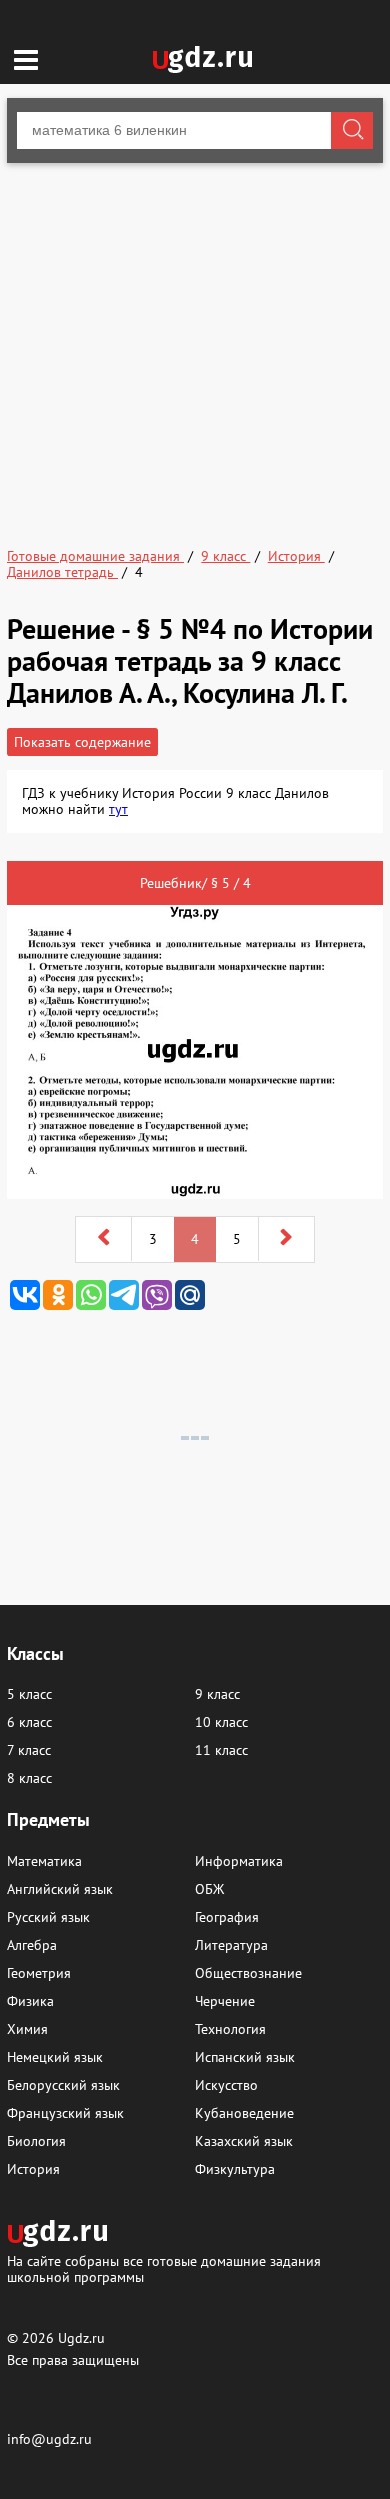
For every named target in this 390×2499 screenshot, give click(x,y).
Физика (30, 2001)
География (227, 1917)
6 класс (29, 1722)
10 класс (221, 1722)
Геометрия (39, 1973)
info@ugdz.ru (49, 2439)
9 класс (217, 1694)
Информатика (239, 1861)
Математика (44, 1861)
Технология (230, 2029)
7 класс (29, 1750)
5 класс (29, 1694)
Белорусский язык (63, 2085)
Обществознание (248, 1973)
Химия (27, 2029)
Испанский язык (245, 2057)
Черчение (225, 2001)
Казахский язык (244, 2141)
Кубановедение (244, 2113)
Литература (231, 1945)
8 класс (29, 1778)
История (33, 2169)
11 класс (221, 1750)
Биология (36, 2141)
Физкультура (235, 2169)
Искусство (226, 2085)
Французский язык (65, 2113)
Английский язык (60, 1889)
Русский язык (48, 1917)
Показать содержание (82, 742)
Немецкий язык (55, 2057)
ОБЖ (209, 1889)
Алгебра (32, 1945)
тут (118, 809)
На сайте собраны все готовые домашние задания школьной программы (164, 2268)
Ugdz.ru (81, 2338)
